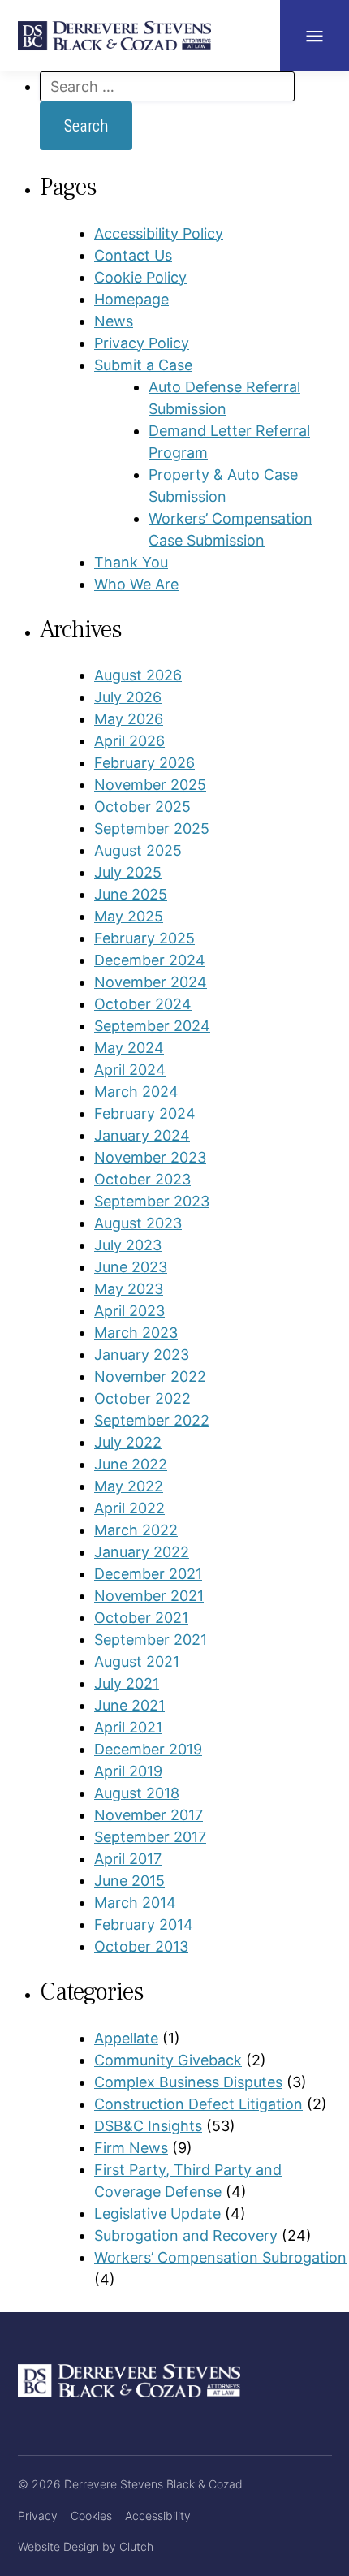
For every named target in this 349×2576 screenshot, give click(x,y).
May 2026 (129, 719)
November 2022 (150, 1376)
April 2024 (130, 1070)
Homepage (131, 299)
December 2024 (150, 960)
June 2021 (129, 1705)
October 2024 (143, 1004)
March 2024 (136, 1092)
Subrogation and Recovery (186, 2235)
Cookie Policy (140, 277)
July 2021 (127, 1683)
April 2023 (129, 1311)
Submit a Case (143, 365)
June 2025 (131, 894)
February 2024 (145, 1113)
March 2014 (135, 1903)
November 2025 (150, 785)
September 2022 (152, 1420)
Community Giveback (168, 2060)
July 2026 (128, 697)
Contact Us (133, 255)
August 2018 (137, 1793)
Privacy (38, 2516)
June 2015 (129, 1881)
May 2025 (129, 916)
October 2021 (141, 1618)
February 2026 (144, 763)
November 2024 (151, 982)
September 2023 (152, 1201)
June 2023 (131, 1267)
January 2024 (142, 1135)
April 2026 (129, 741)
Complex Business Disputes (188, 2082)
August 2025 (138, 850)
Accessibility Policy (159, 233)
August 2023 (138, 1223)
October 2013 (141, 1946)
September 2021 (151, 1640)
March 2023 (136, 1333)
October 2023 (142, 1179)
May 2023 (129, 1289)
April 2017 (128, 1859)
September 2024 (152, 1026)
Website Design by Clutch (86, 2546)
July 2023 (128, 1245)
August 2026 (138, 675)
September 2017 (150, 1837)
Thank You (131, 562)
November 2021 (149, 1596)
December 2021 (148, 1574)
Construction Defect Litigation (198, 2104)
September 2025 (152, 828)
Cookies (91, 2516)
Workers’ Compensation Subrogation (220, 2257)
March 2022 (136, 1530)
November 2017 (149, 1815)
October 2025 (142, 807)
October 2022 (142, 1398)
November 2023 (150, 1157)
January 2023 (142, 1355)
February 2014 (144, 1924)
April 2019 (128, 1771)
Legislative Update (157, 2214)
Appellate (126, 2038)
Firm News (131, 2148)
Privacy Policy (142, 343)
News (114, 321)
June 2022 (131, 1464)
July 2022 (128, 1442)
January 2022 (142, 1552)
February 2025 (144, 938)
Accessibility (158, 2516)
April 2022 (129, 1508)
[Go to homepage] (114, 36)
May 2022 (129, 1486)
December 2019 (148, 1749)
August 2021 (137, 1661)
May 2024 (129, 1048)
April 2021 (128, 1727)
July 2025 (128, 872)
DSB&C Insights (148, 2126)
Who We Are (136, 584)
